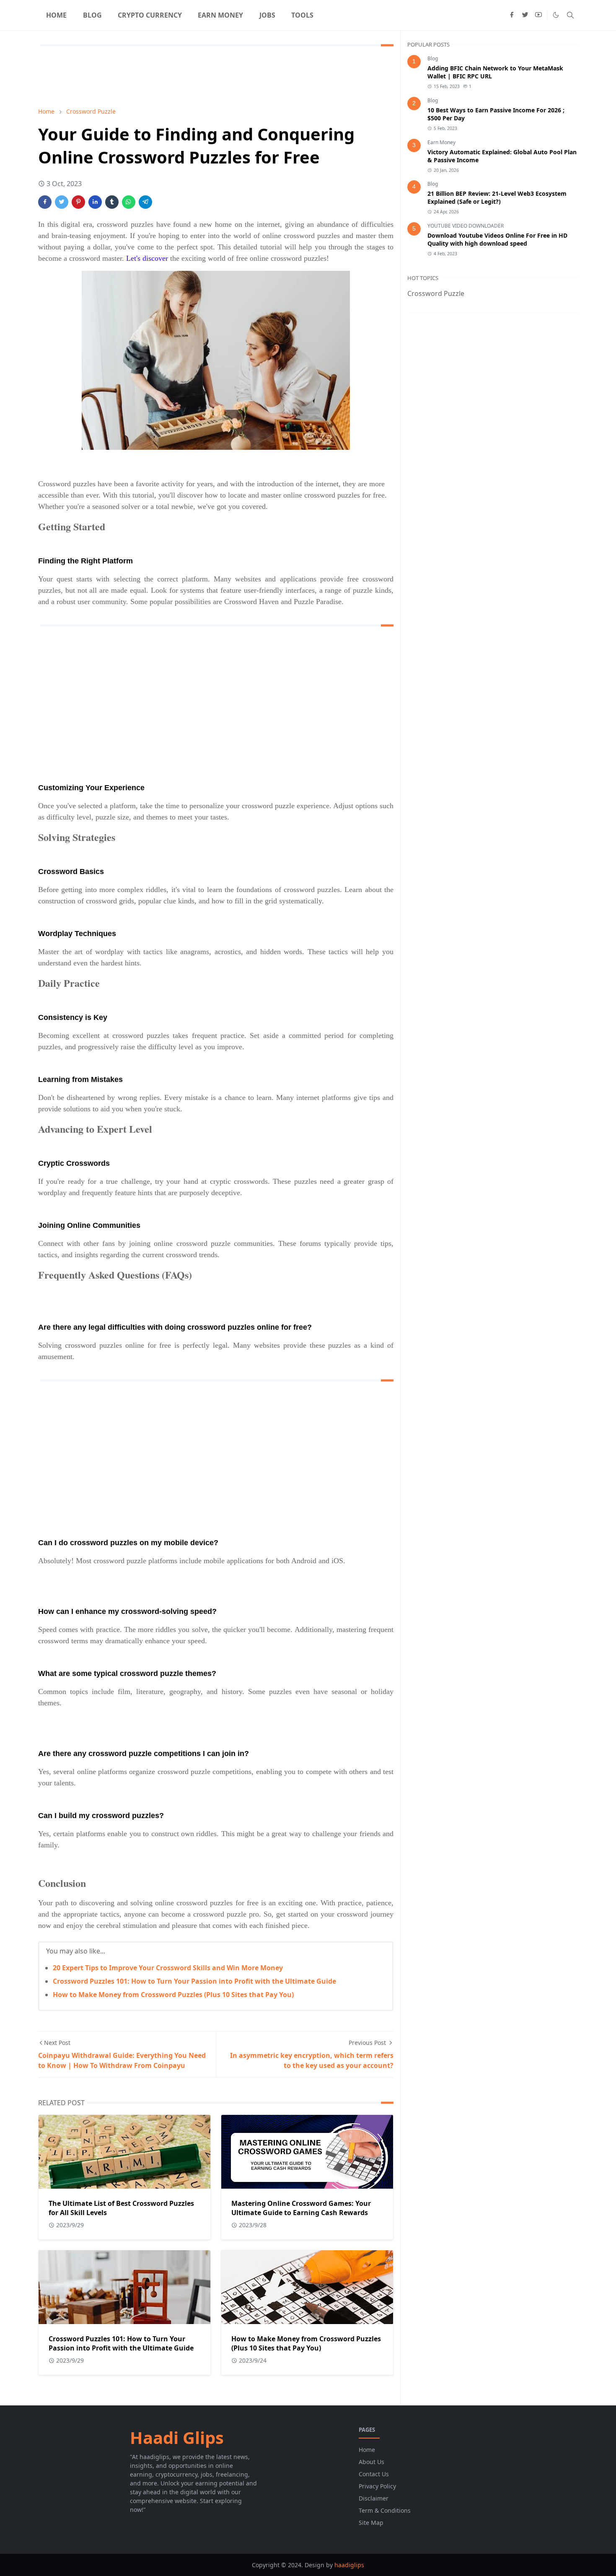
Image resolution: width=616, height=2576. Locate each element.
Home (367, 2450)
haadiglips (349, 2565)
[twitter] (525, 15)
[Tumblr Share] (112, 202)
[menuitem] (56, 15)
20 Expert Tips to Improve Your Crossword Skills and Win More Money (168, 1968)
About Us (371, 2462)
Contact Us (374, 2474)
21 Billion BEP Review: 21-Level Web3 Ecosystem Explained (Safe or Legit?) (497, 197)
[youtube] (538, 15)
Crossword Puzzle (436, 293)
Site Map (371, 2523)
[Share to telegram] (145, 202)
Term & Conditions (385, 2510)
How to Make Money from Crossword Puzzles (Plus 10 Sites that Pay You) (173, 1995)
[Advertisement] (191, 75)
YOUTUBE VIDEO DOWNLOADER (466, 226)
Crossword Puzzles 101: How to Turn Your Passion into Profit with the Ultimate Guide (194, 1981)
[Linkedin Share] (95, 202)
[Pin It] (78, 202)
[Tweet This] (62, 202)
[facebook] (512, 15)
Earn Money (441, 142)
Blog (433, 58)
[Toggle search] (570, 15)
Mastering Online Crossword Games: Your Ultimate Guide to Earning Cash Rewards (301, 2208)
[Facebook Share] (45, 202)
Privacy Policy (377, 2486)
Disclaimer (374, 2498)
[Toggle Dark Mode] (556, 15)
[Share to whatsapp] (129, 202)
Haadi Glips (177, 2437)
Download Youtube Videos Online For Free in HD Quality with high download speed (497, 239)
